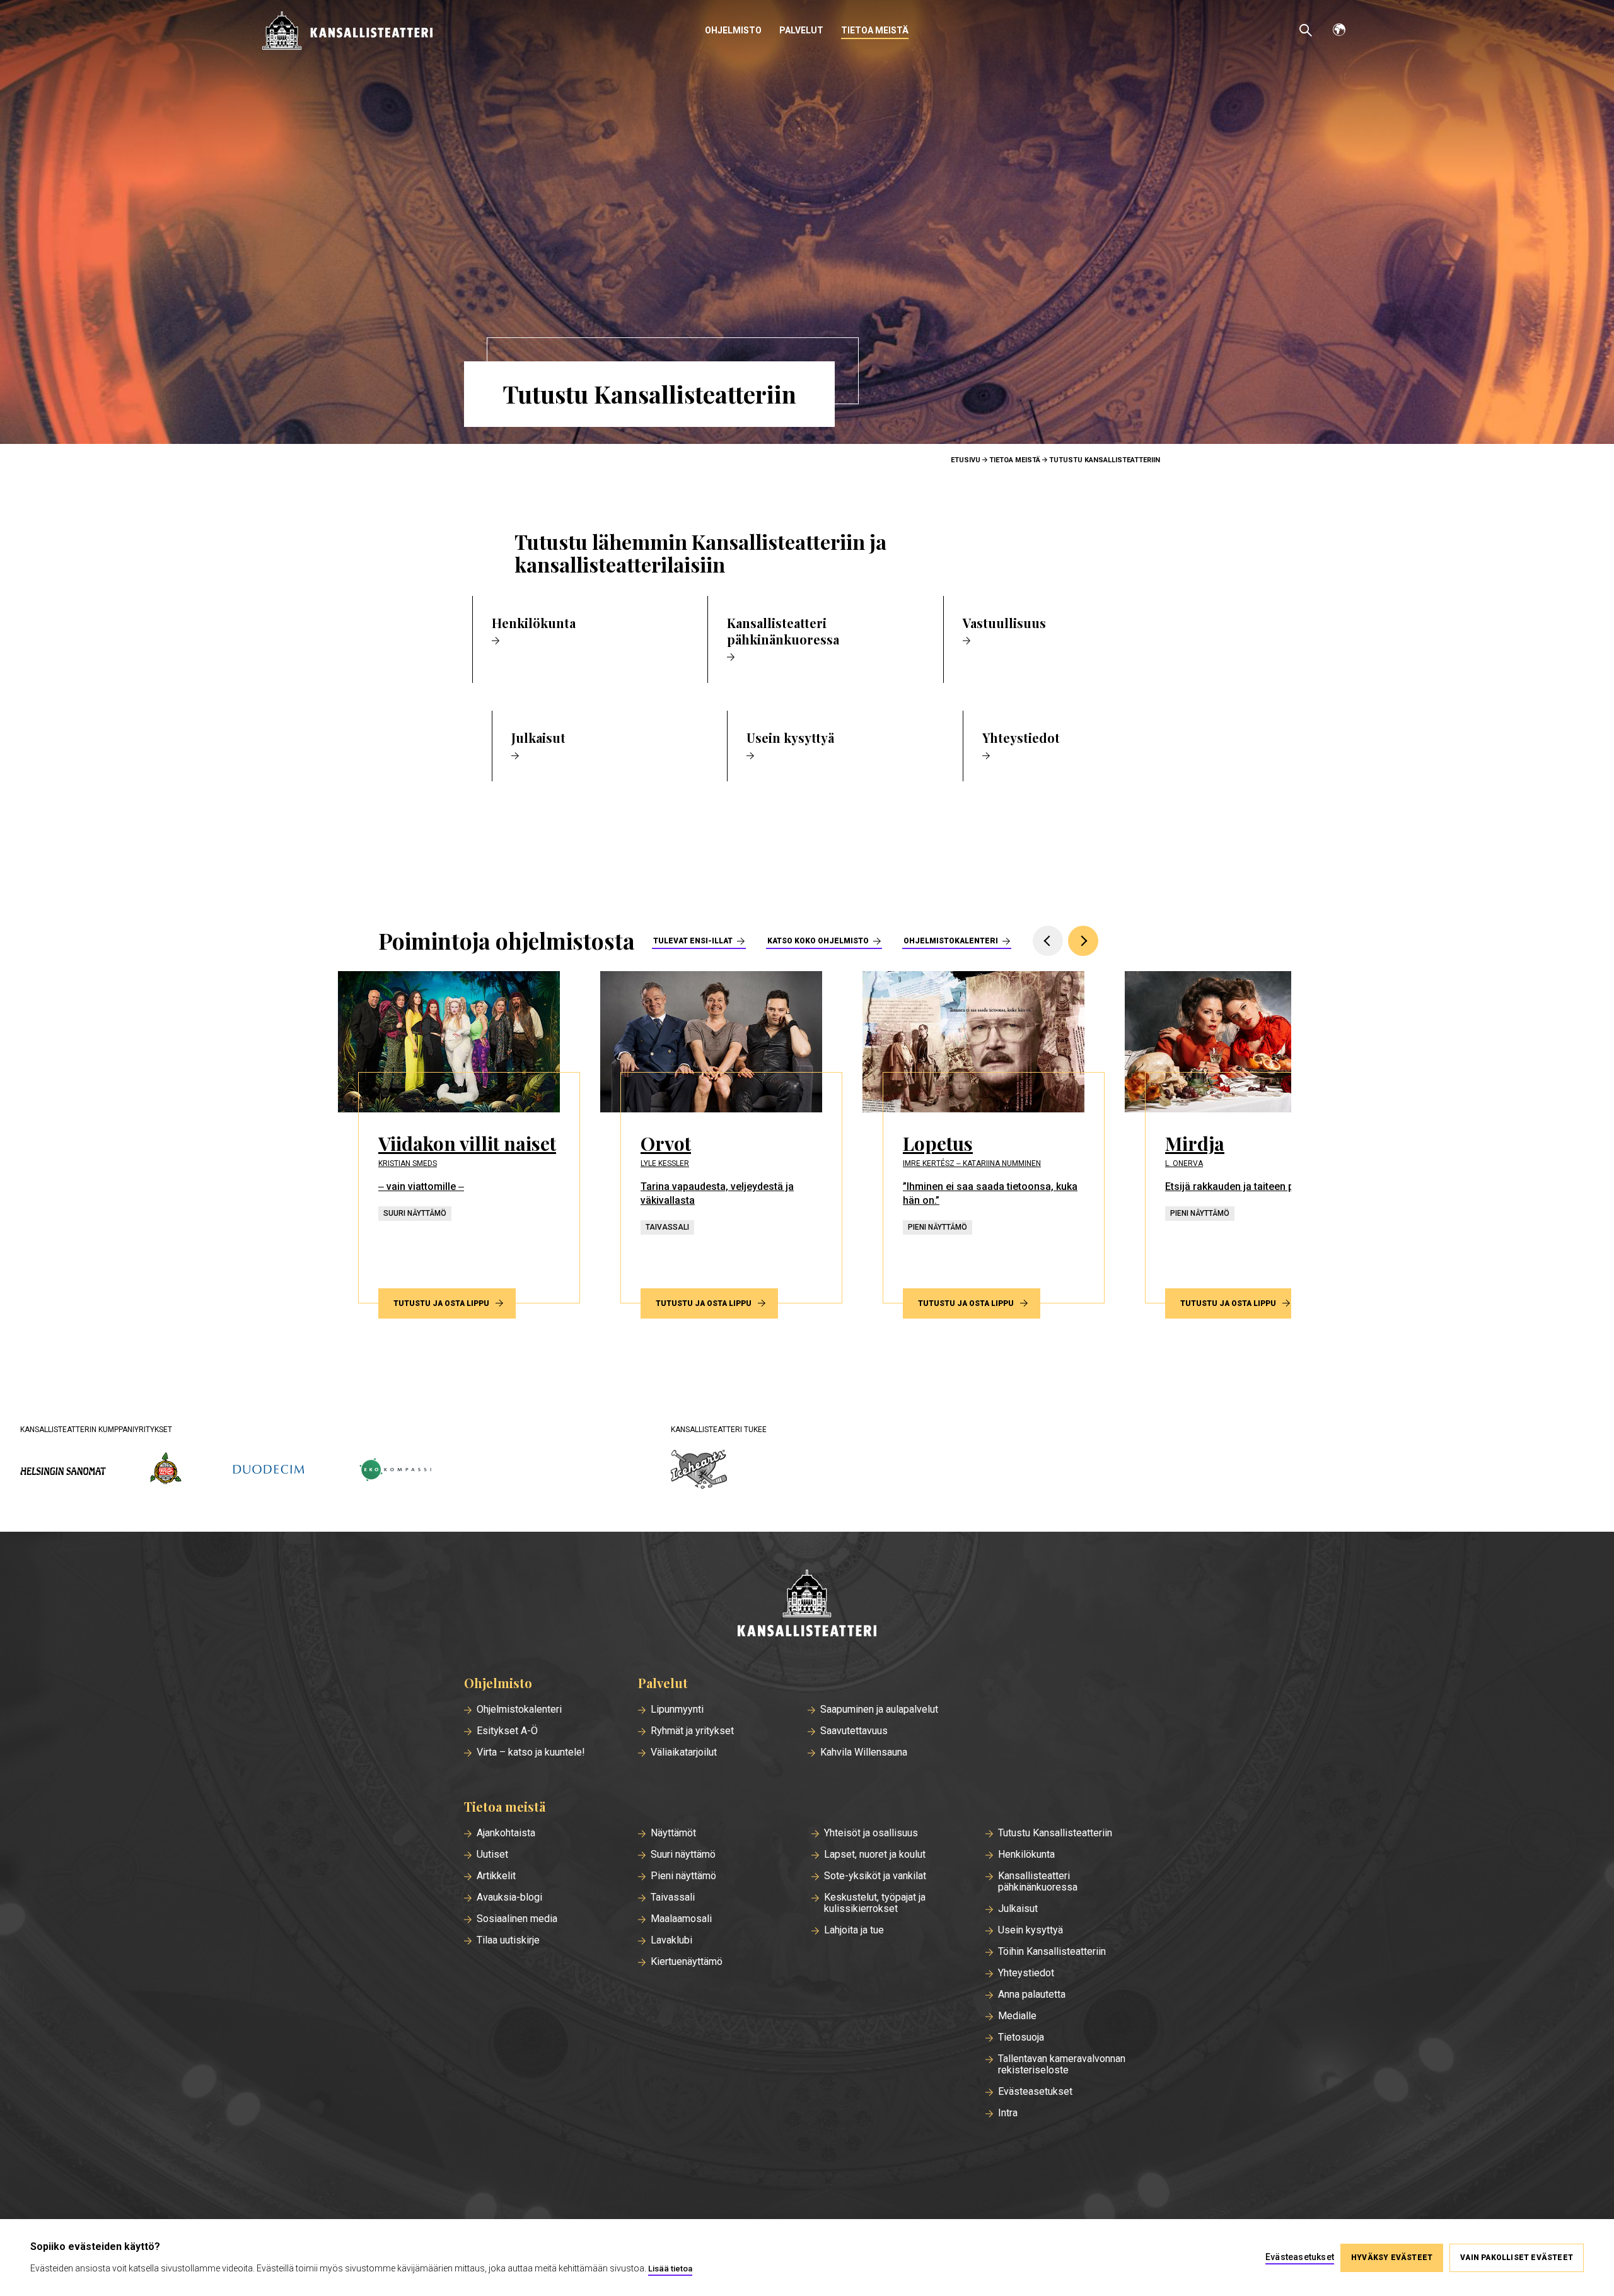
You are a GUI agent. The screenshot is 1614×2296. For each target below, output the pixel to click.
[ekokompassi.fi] (395, 1471)
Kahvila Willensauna (864, 1752)
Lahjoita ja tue (854, 1930)
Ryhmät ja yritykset (692, 1731)
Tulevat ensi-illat (693, 941)
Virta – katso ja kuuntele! (531, 1752)
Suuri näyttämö (683, 1855)
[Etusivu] (807, 1604)
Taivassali (673, 1897)
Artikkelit (496, 1876)
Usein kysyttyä (1031, 1930)
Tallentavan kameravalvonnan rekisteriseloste (1062, 2065)
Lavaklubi (671, 1940)
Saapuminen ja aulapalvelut (879, 1710)
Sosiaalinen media (517, 1919)
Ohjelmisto (733, 30)
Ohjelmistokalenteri (951, 941)
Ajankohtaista (506, 1833)
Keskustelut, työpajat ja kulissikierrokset (875, 1903)
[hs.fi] (63, 1471)
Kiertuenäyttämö (687, 1962)
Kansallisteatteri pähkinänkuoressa (1038, 1882)
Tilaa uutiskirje (508, 1940)
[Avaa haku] (1306, 30)
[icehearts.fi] (699, 1471)
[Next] (1083, 941)
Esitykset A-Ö (507, 1731)
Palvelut (801, 30)
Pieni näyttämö (683, 1876)
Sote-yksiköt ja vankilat (875, 1876)
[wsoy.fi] (166, 1471)
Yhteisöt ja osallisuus (871, 1833)
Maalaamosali (681, 1919)
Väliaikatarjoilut (684, 1752)
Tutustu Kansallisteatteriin (1055, 1833)
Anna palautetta (1032, 1995)
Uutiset (492, 1855)
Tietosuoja (1021, 2037)
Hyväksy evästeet (1392, 2258)
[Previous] (1048, 941)
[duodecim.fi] (269, 1471)
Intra (1008, 2113)
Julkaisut (1018, 1909)
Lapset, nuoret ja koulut (875, 1855)
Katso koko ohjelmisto (818, 941)
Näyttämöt (673, 1833)
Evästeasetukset (1035, 2092)
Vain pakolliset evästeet (1517, 2258)
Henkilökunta (1026, 1855)
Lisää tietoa (670, 2269)
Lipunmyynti (677, 1710)
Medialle (1017, 2016)
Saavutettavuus (854, 1731)
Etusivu (966, 460)
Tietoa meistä (875, 30)
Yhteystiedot (1026, 1973)
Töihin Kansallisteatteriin (1052, 1952)
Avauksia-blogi (509, 1897)
